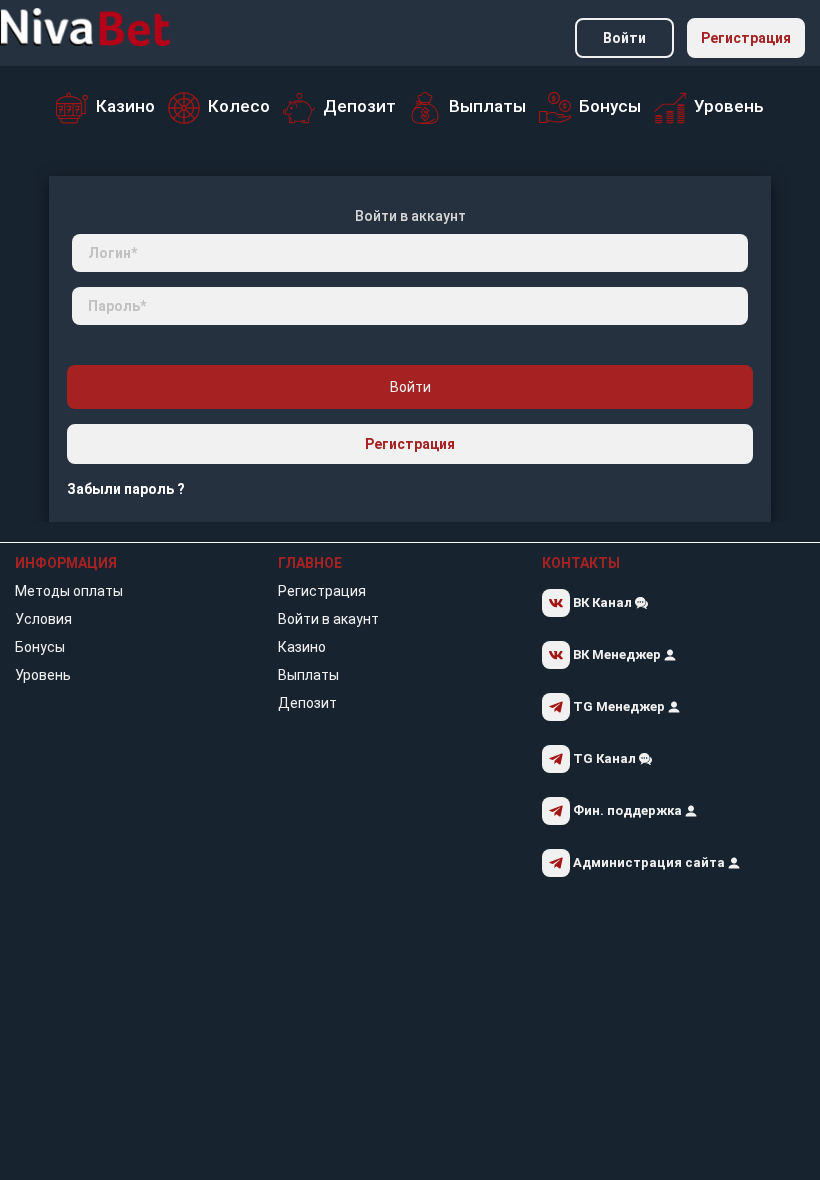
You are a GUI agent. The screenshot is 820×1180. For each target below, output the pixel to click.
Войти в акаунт (328, 619)
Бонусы (40, 647)
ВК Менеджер (617, 654)
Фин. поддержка (627, 810)
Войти (624, 38)
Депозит (307, 703)
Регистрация (746, 38)
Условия (43, 619)
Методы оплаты (69, 591)
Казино (302, 647)
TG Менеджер (619, 706)
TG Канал (604, 758)
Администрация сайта (649, 862)
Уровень (43, 675)
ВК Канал (602, 602)
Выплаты (308, 675)
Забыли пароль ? (126, 489)
